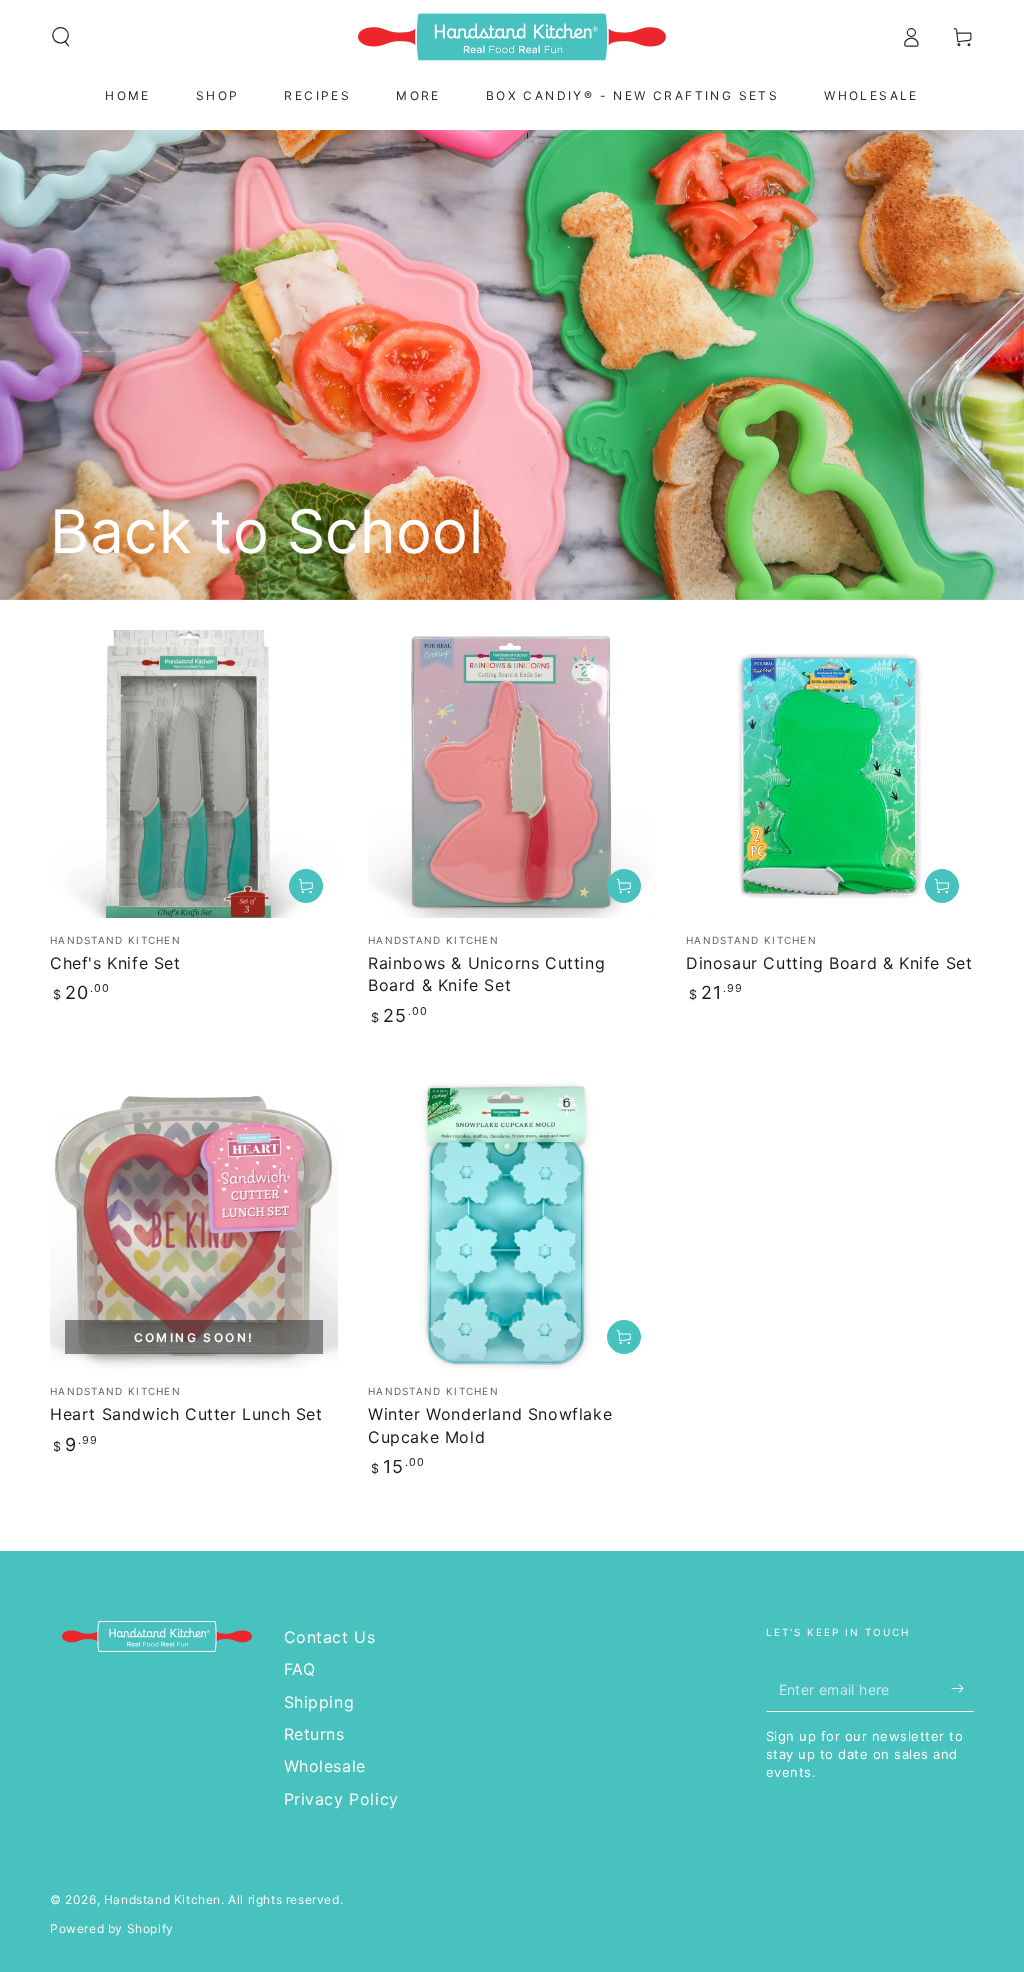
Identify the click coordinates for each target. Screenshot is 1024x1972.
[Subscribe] (962, 1689)
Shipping (319, 1702)
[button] (61, 37)
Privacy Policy (341, 1799)
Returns (314, 1734)
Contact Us (330, 1637)
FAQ (300, 1669)
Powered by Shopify (112, 1928)
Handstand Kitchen (162, 1899)
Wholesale (325, 1766)
